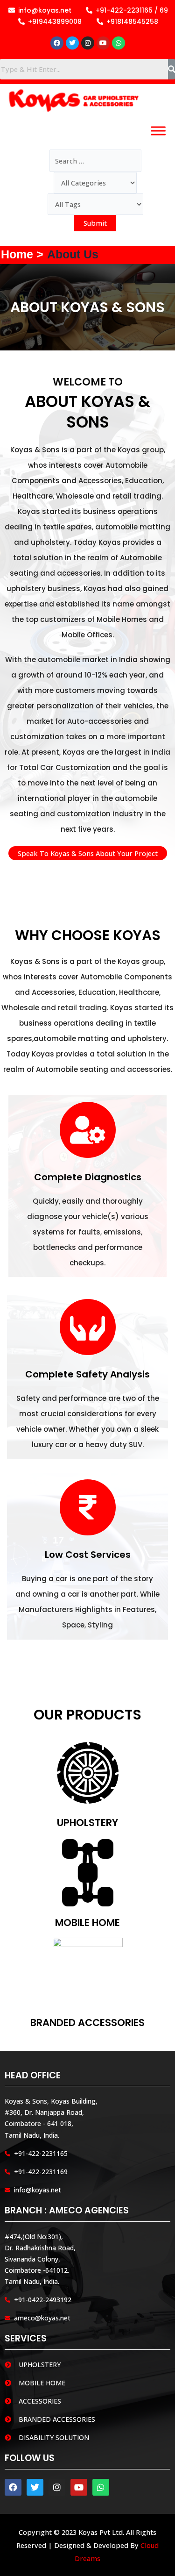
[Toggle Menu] (158, 131)
